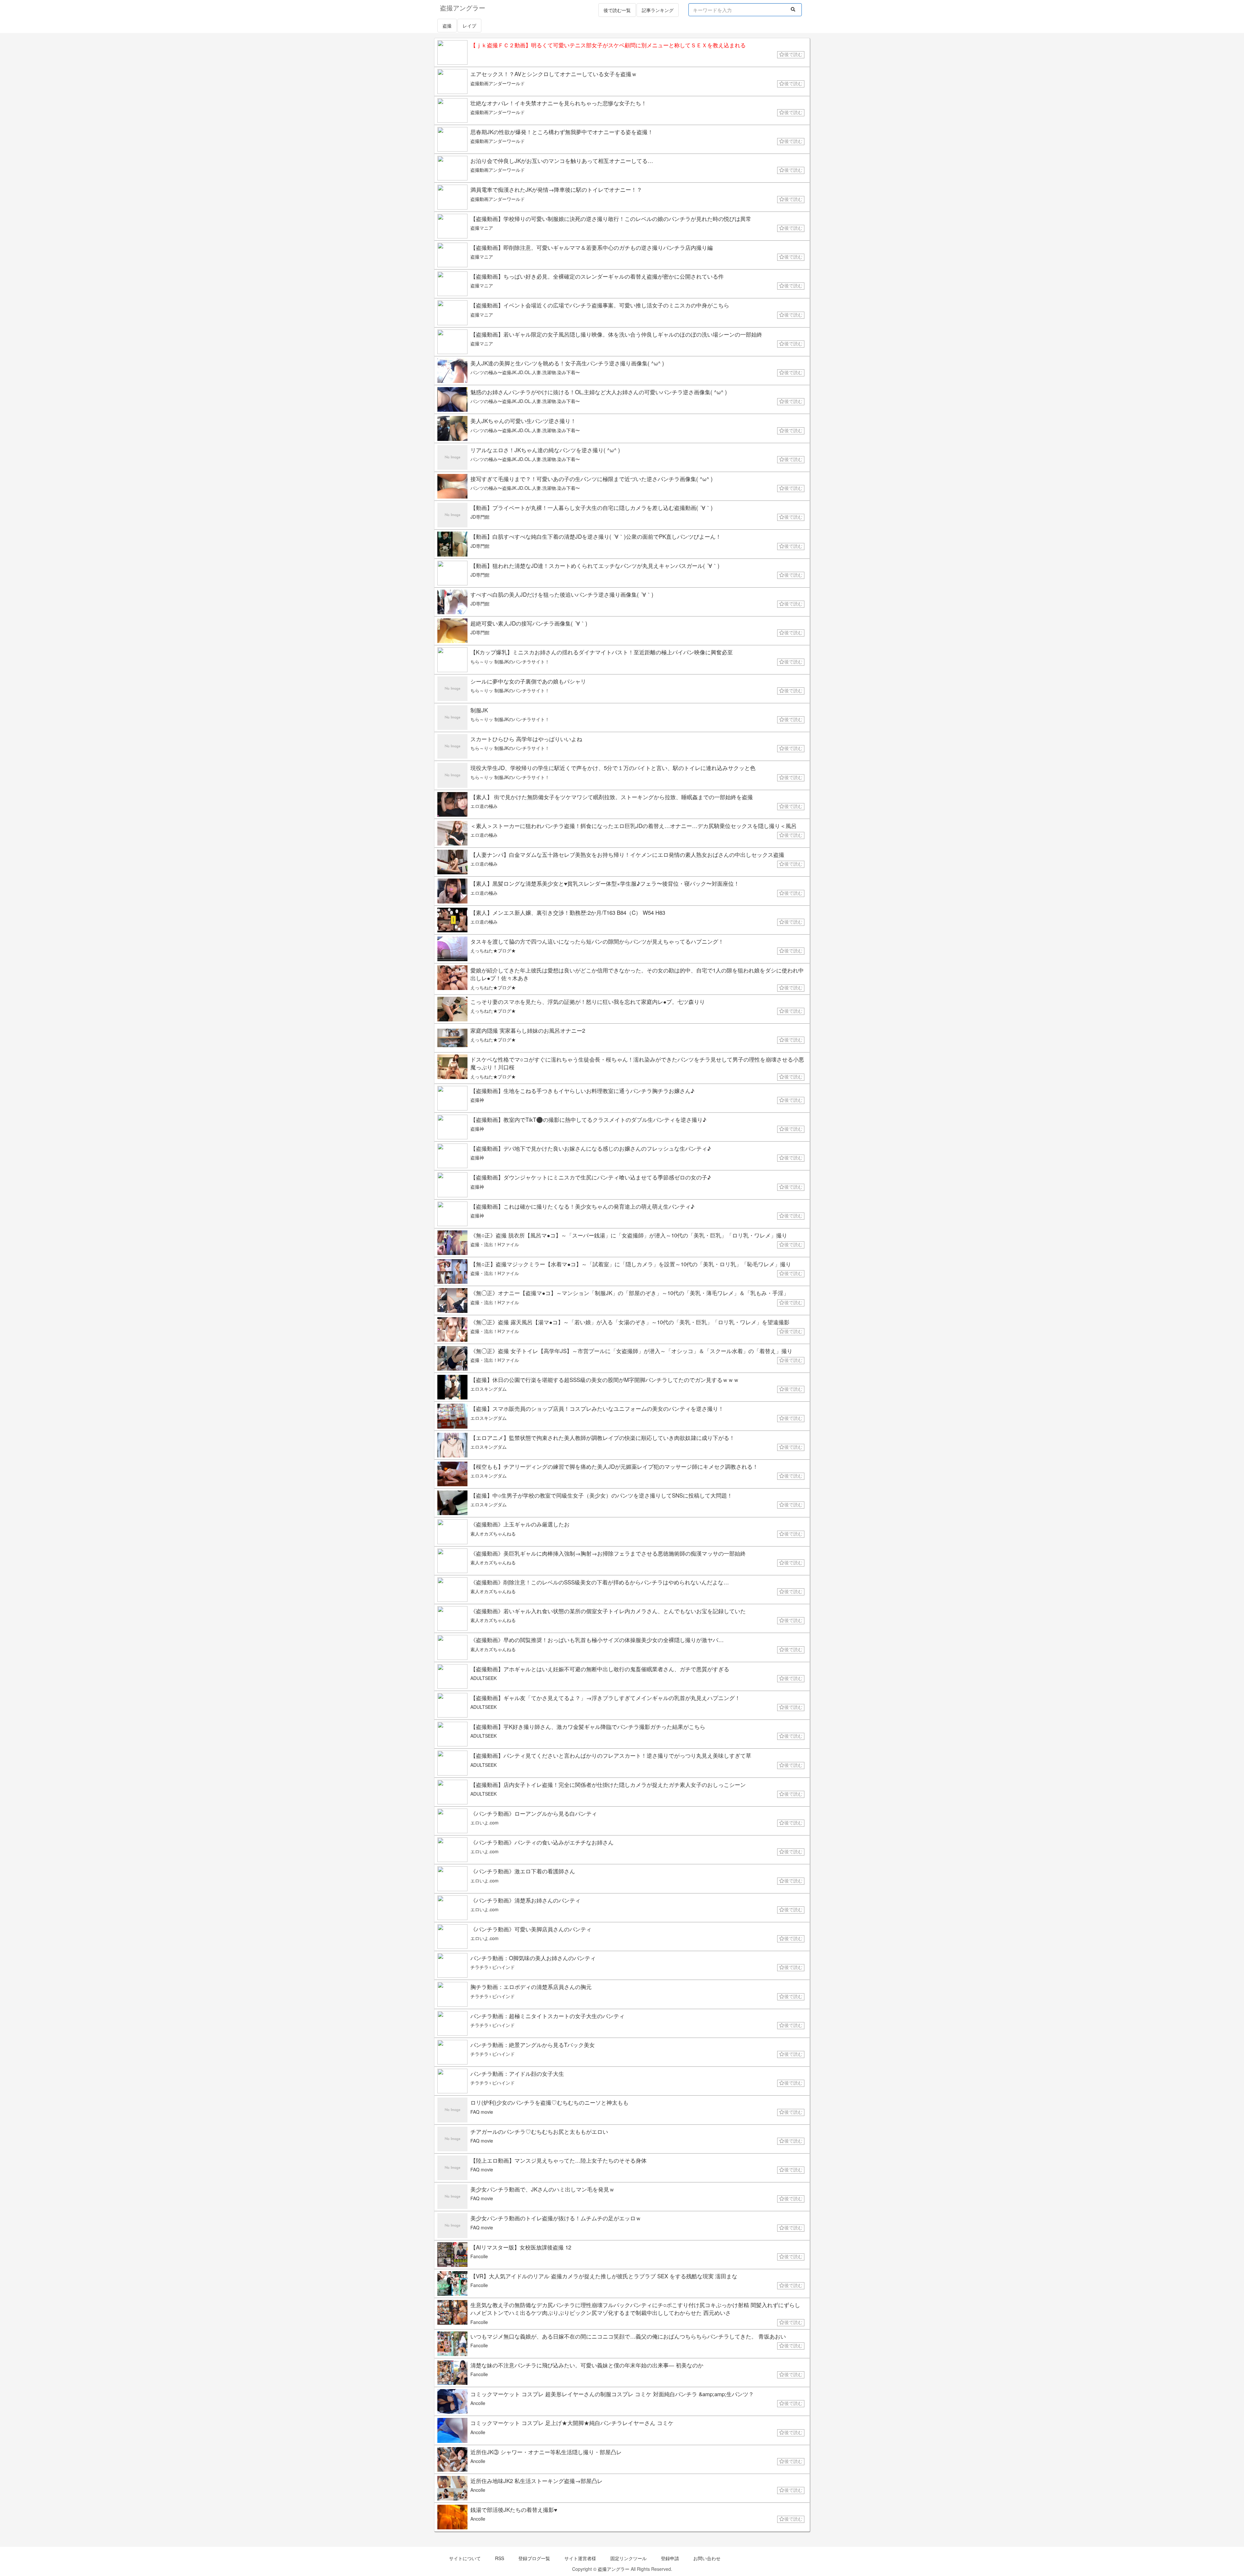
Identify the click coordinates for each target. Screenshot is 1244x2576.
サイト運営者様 (580, 2558)
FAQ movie (482, 2112)
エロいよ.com (484, 1823)
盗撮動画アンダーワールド (498, 83)
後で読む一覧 (617, 10)
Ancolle (478, 2403)
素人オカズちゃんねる (493, 1534)
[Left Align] (793, 9)
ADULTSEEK (484, 1678)
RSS (500, 2558)
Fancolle (479, 2256)
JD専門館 (480, 517)
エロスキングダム (489, 1389)
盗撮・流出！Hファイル (495, 1244)
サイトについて (465, 2558)
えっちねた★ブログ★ (493, 950)
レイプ (469, 26)
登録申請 (670, 2558)
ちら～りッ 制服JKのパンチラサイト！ (510, 661)
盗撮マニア (482, 228)
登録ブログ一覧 (534, 2558)
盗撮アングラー (614, 2569)
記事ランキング (658, 10)
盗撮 (447, 26)
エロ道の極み (484, 806)
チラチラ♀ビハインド (493, 1967)
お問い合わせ (707, 2558)
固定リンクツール (628, 2558)
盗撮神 (477, 1100)
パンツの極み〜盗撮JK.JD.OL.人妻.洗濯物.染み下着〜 (525, 372)
